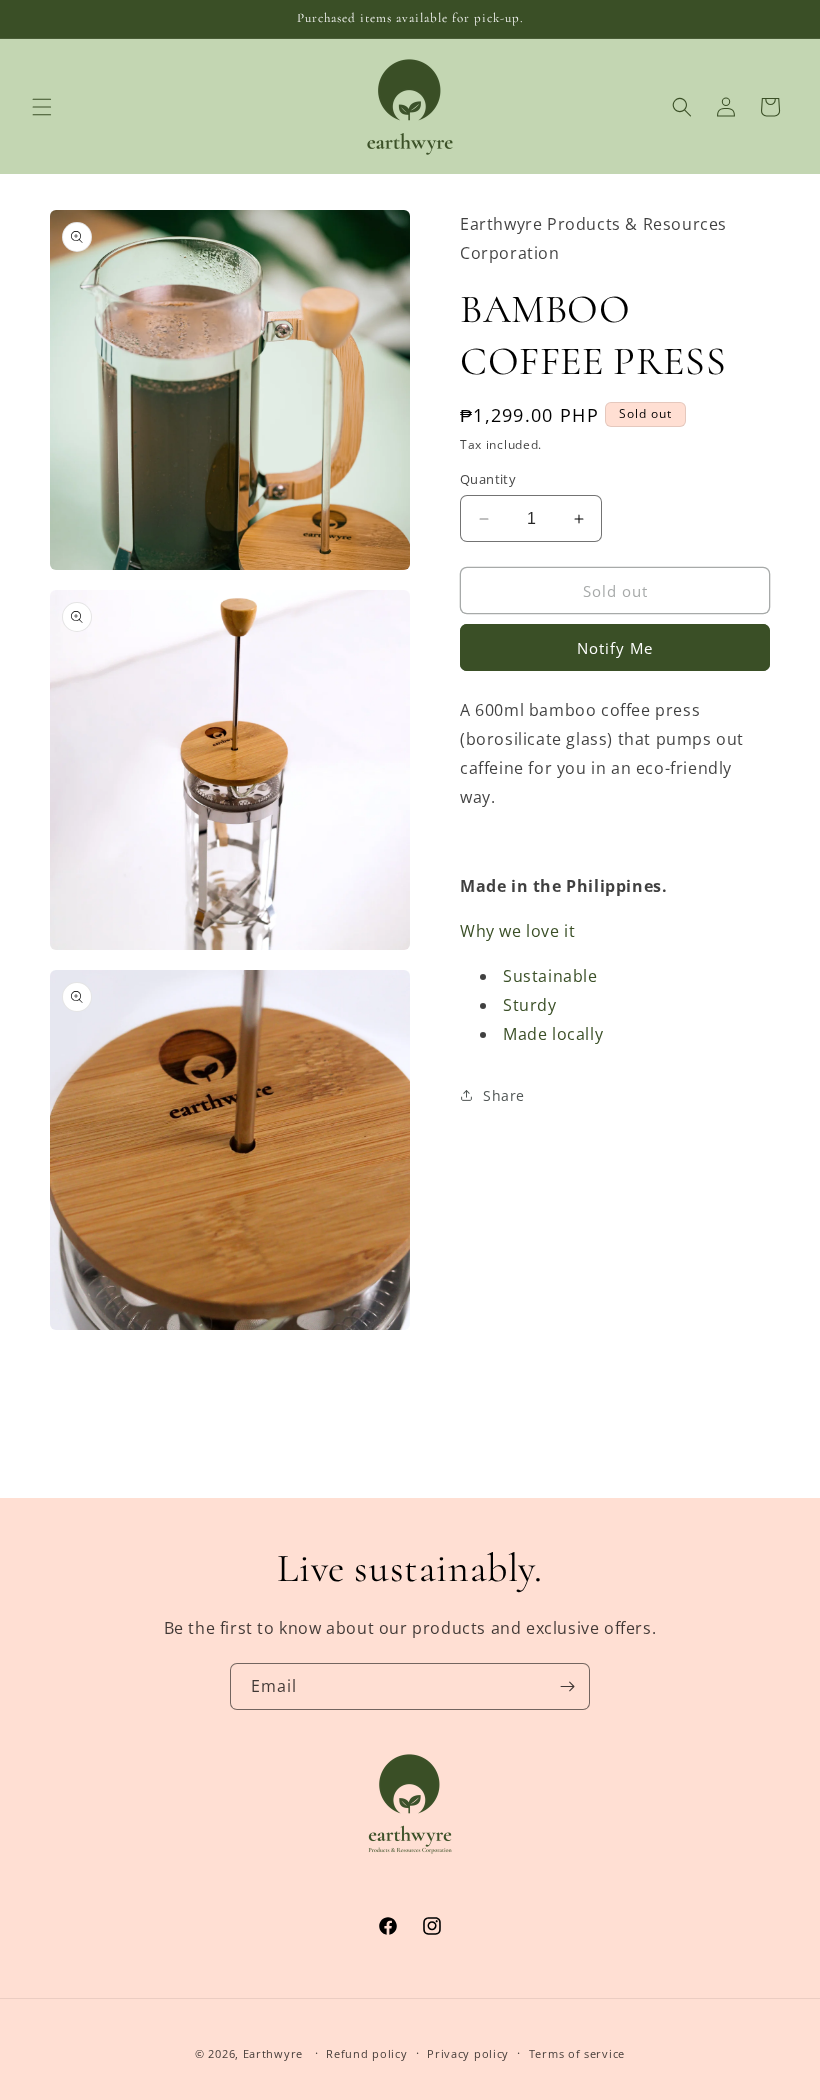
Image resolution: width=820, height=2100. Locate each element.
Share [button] (504, 1095)
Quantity (488, 479)
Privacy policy (468, 2053)
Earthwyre (273, 2053)
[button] (42, 107)
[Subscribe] (567, 1686)
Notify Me (615, 648)
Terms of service (577, 2053)
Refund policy (366, 2053)
